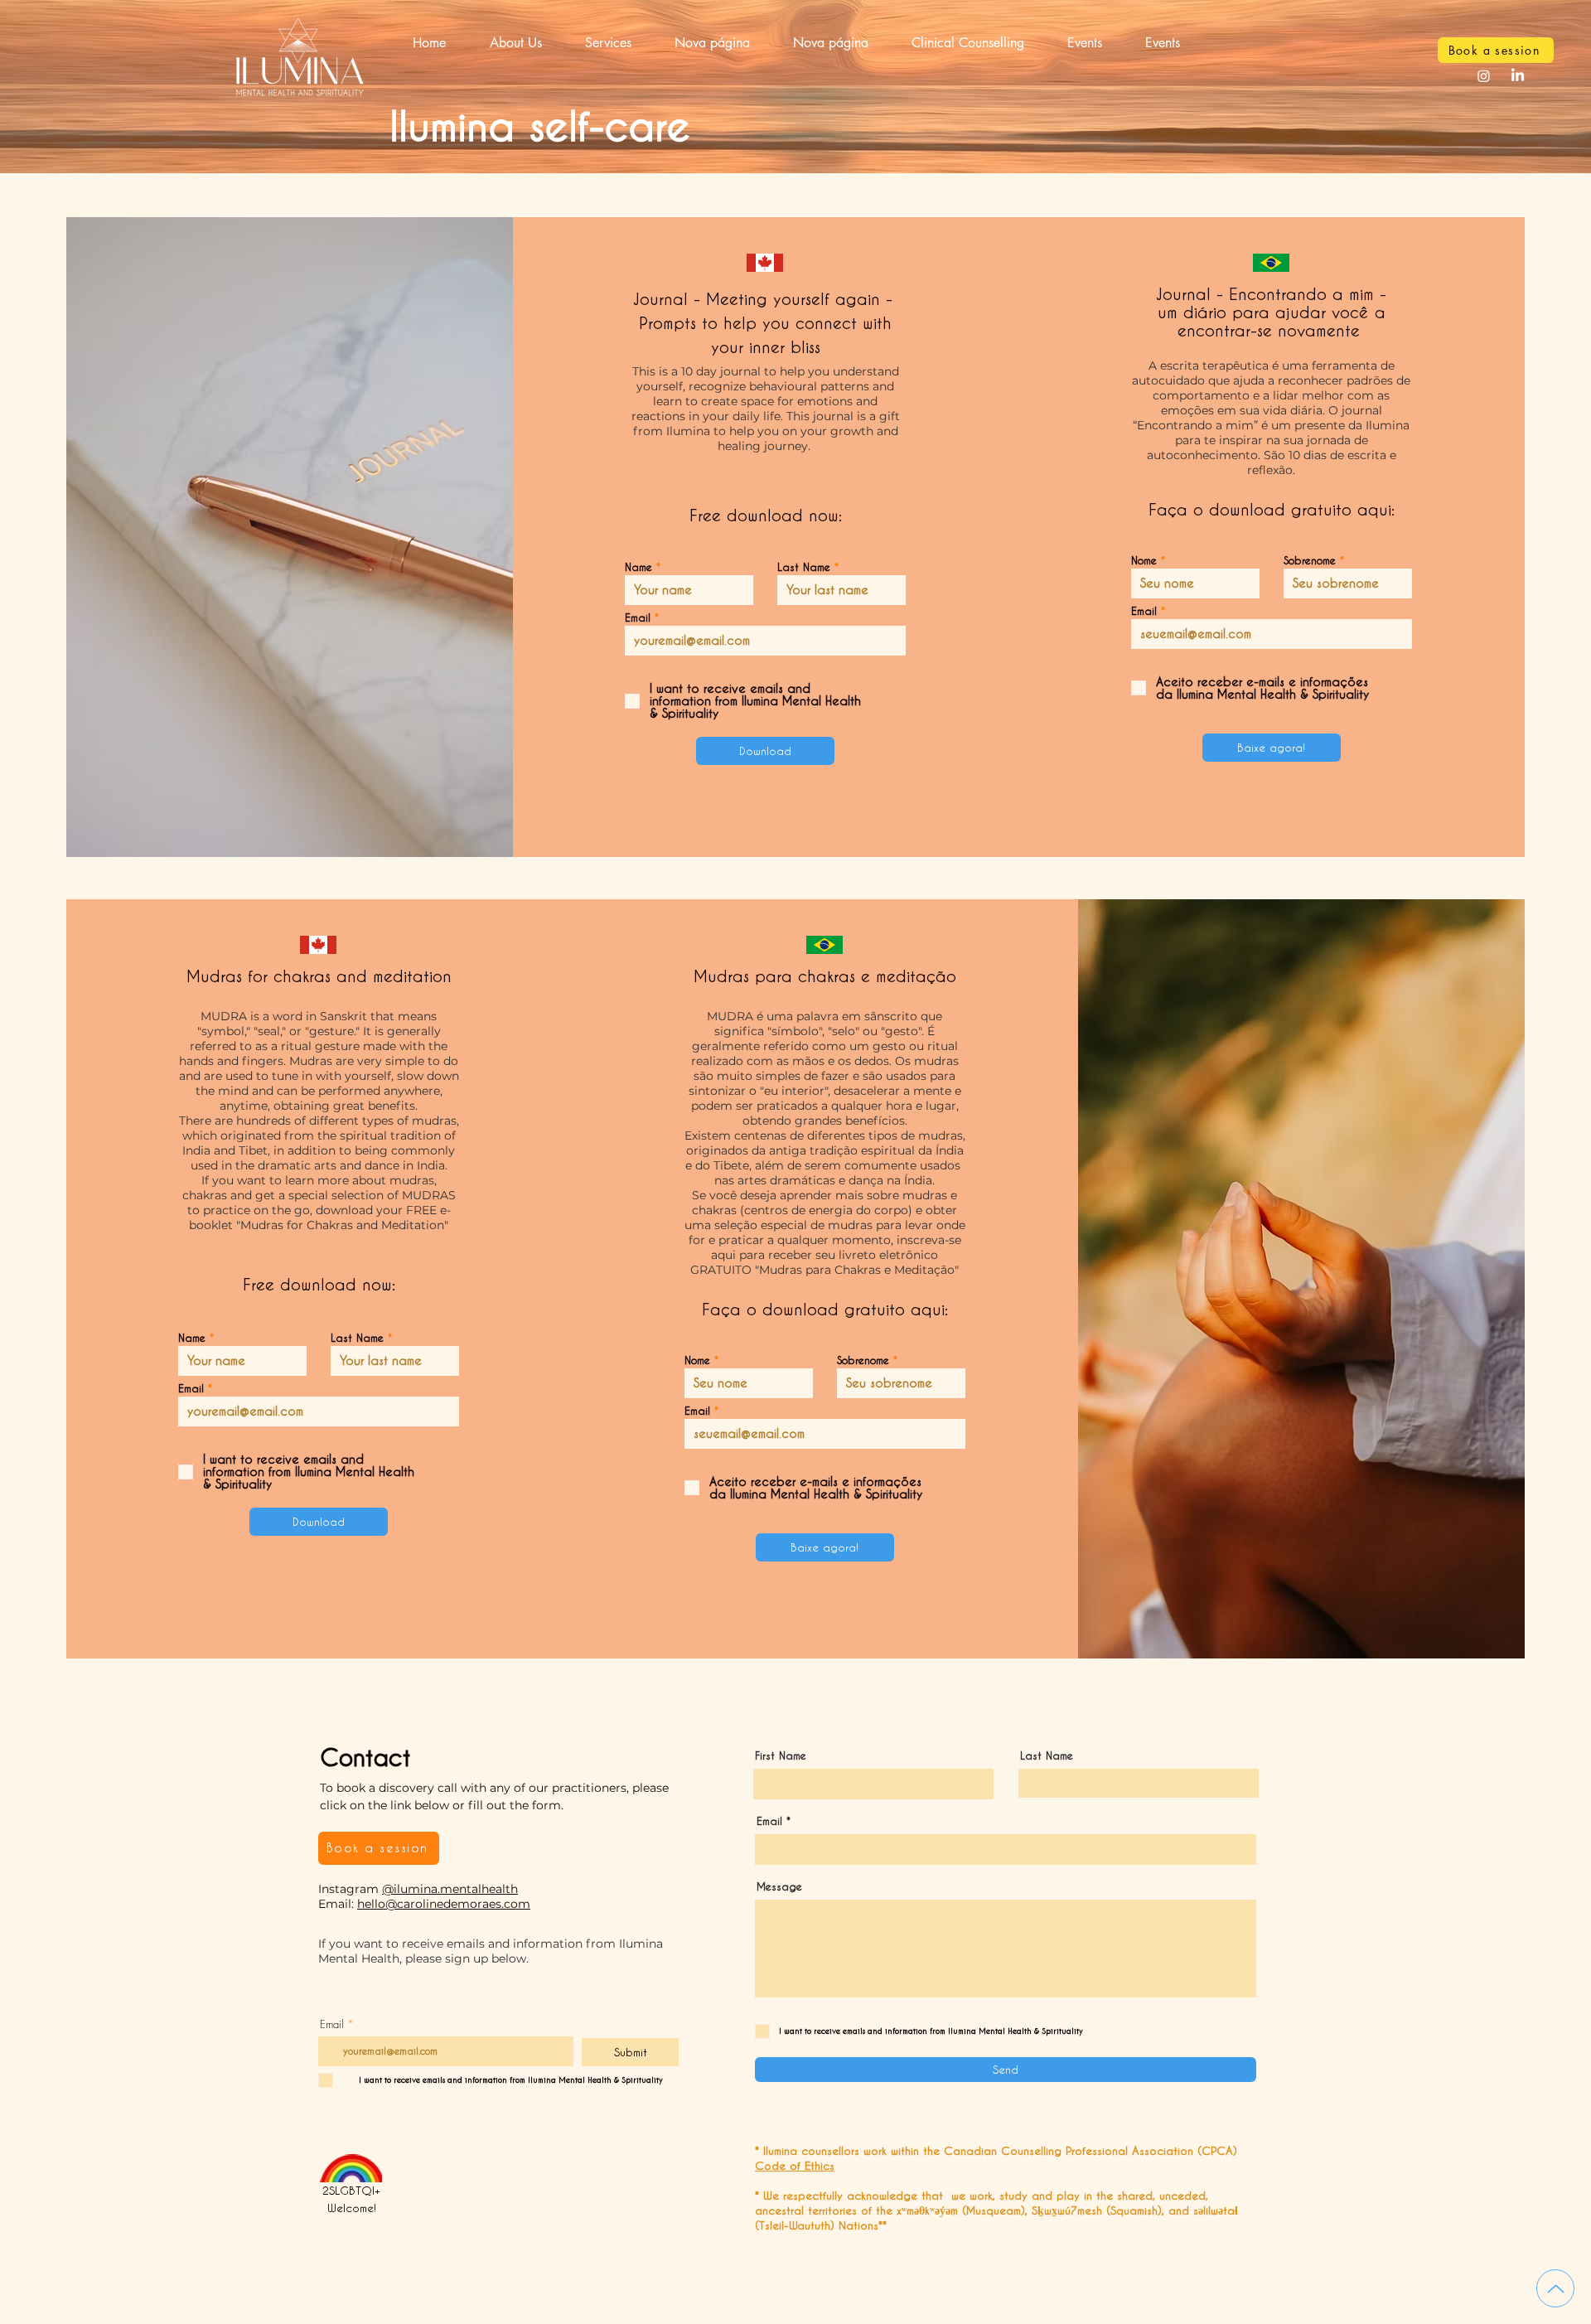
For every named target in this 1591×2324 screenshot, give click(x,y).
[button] (608, 43)
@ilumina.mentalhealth (450, 1889)
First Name (781, 1756)
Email (638, 618)
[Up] (1555, 2288)
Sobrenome (1310, 561)
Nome (1144, 561)
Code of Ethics (795, 2165)
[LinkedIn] (1518, 76)
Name (638, 567)
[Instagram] (1484, 76)
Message (779, 1887)
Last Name (804, 567)
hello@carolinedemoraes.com (444, 1904)
